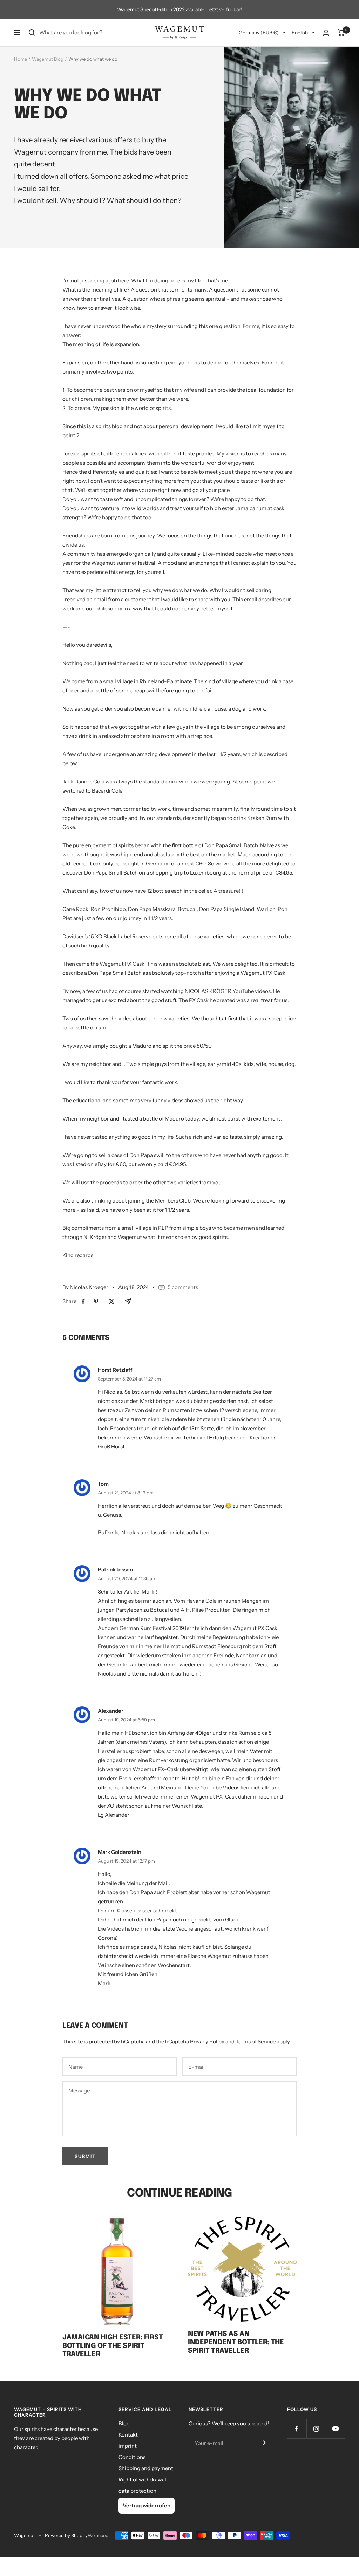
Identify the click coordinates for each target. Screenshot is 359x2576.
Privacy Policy (207, 2041)
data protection (137, 2491)
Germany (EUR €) (259, 33)
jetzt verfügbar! (225, 9)
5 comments (183, 1287)
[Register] (263, 2443)
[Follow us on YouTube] (335, 2429)
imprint (128, 2446)
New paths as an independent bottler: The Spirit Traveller (236, 2342)
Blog (124, 2423)
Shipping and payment (146, 2468)
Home (21, 59)
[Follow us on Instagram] (316, 2429)
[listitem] (83, 1301)
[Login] (326, 33)
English (300, 33)
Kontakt (128, 2435)
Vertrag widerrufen (147, 2505)
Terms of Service (256, 2041)
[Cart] (341, 33)
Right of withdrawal (142, 2479)
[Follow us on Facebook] (297, 2429)
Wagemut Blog (48, 59)
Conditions (132, 2457)
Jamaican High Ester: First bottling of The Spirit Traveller (113, 2346)
